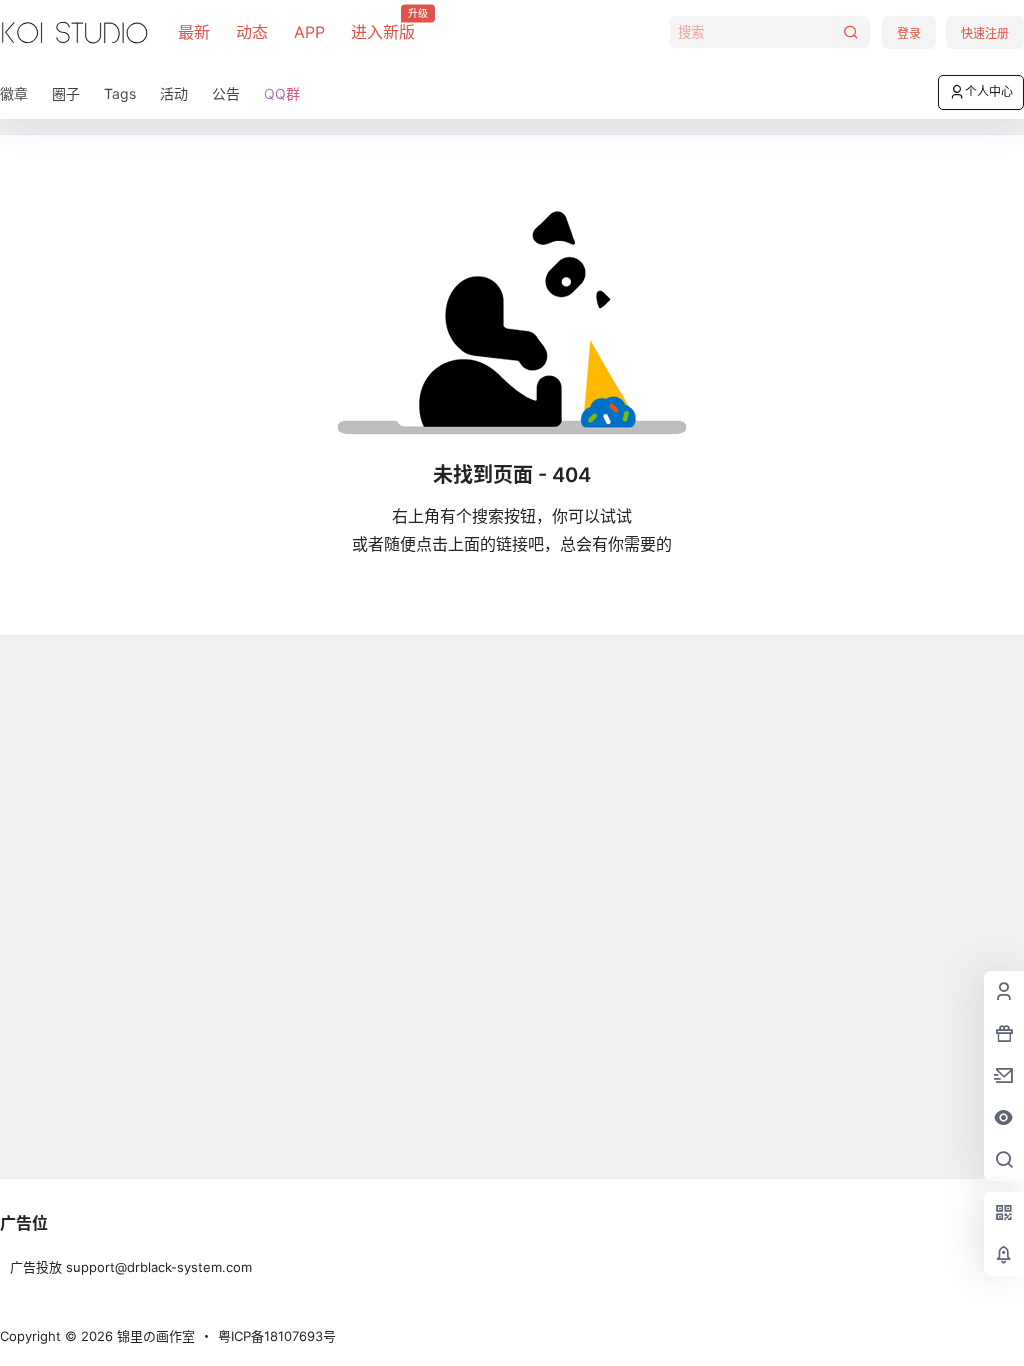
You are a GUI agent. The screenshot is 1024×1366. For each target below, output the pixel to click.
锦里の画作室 (154, 1336)
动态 (252, 32)
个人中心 (989, 91)
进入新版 (383, 25)
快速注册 (985, 33)
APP (309, 32)
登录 (909, 33)
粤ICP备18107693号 (277, 1336)
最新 (194, 32)
